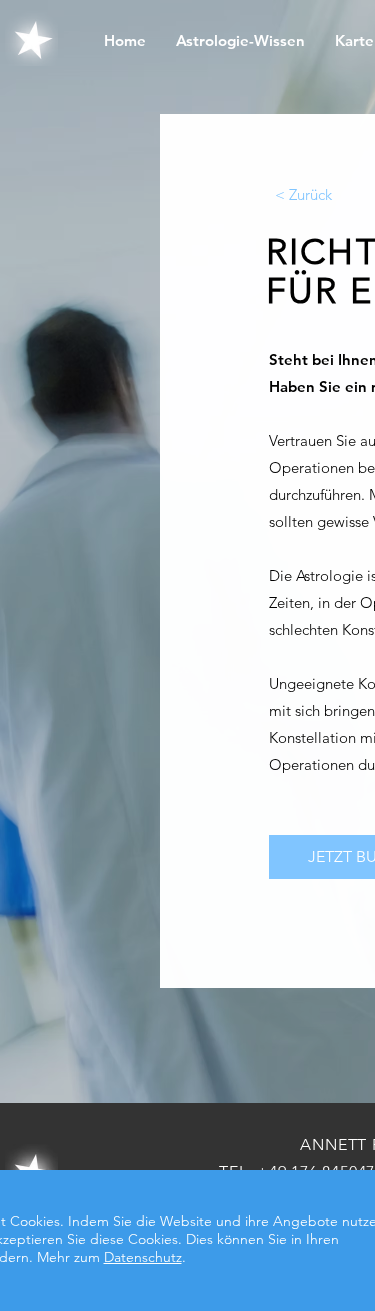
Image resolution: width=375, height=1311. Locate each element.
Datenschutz (143, 1257)
